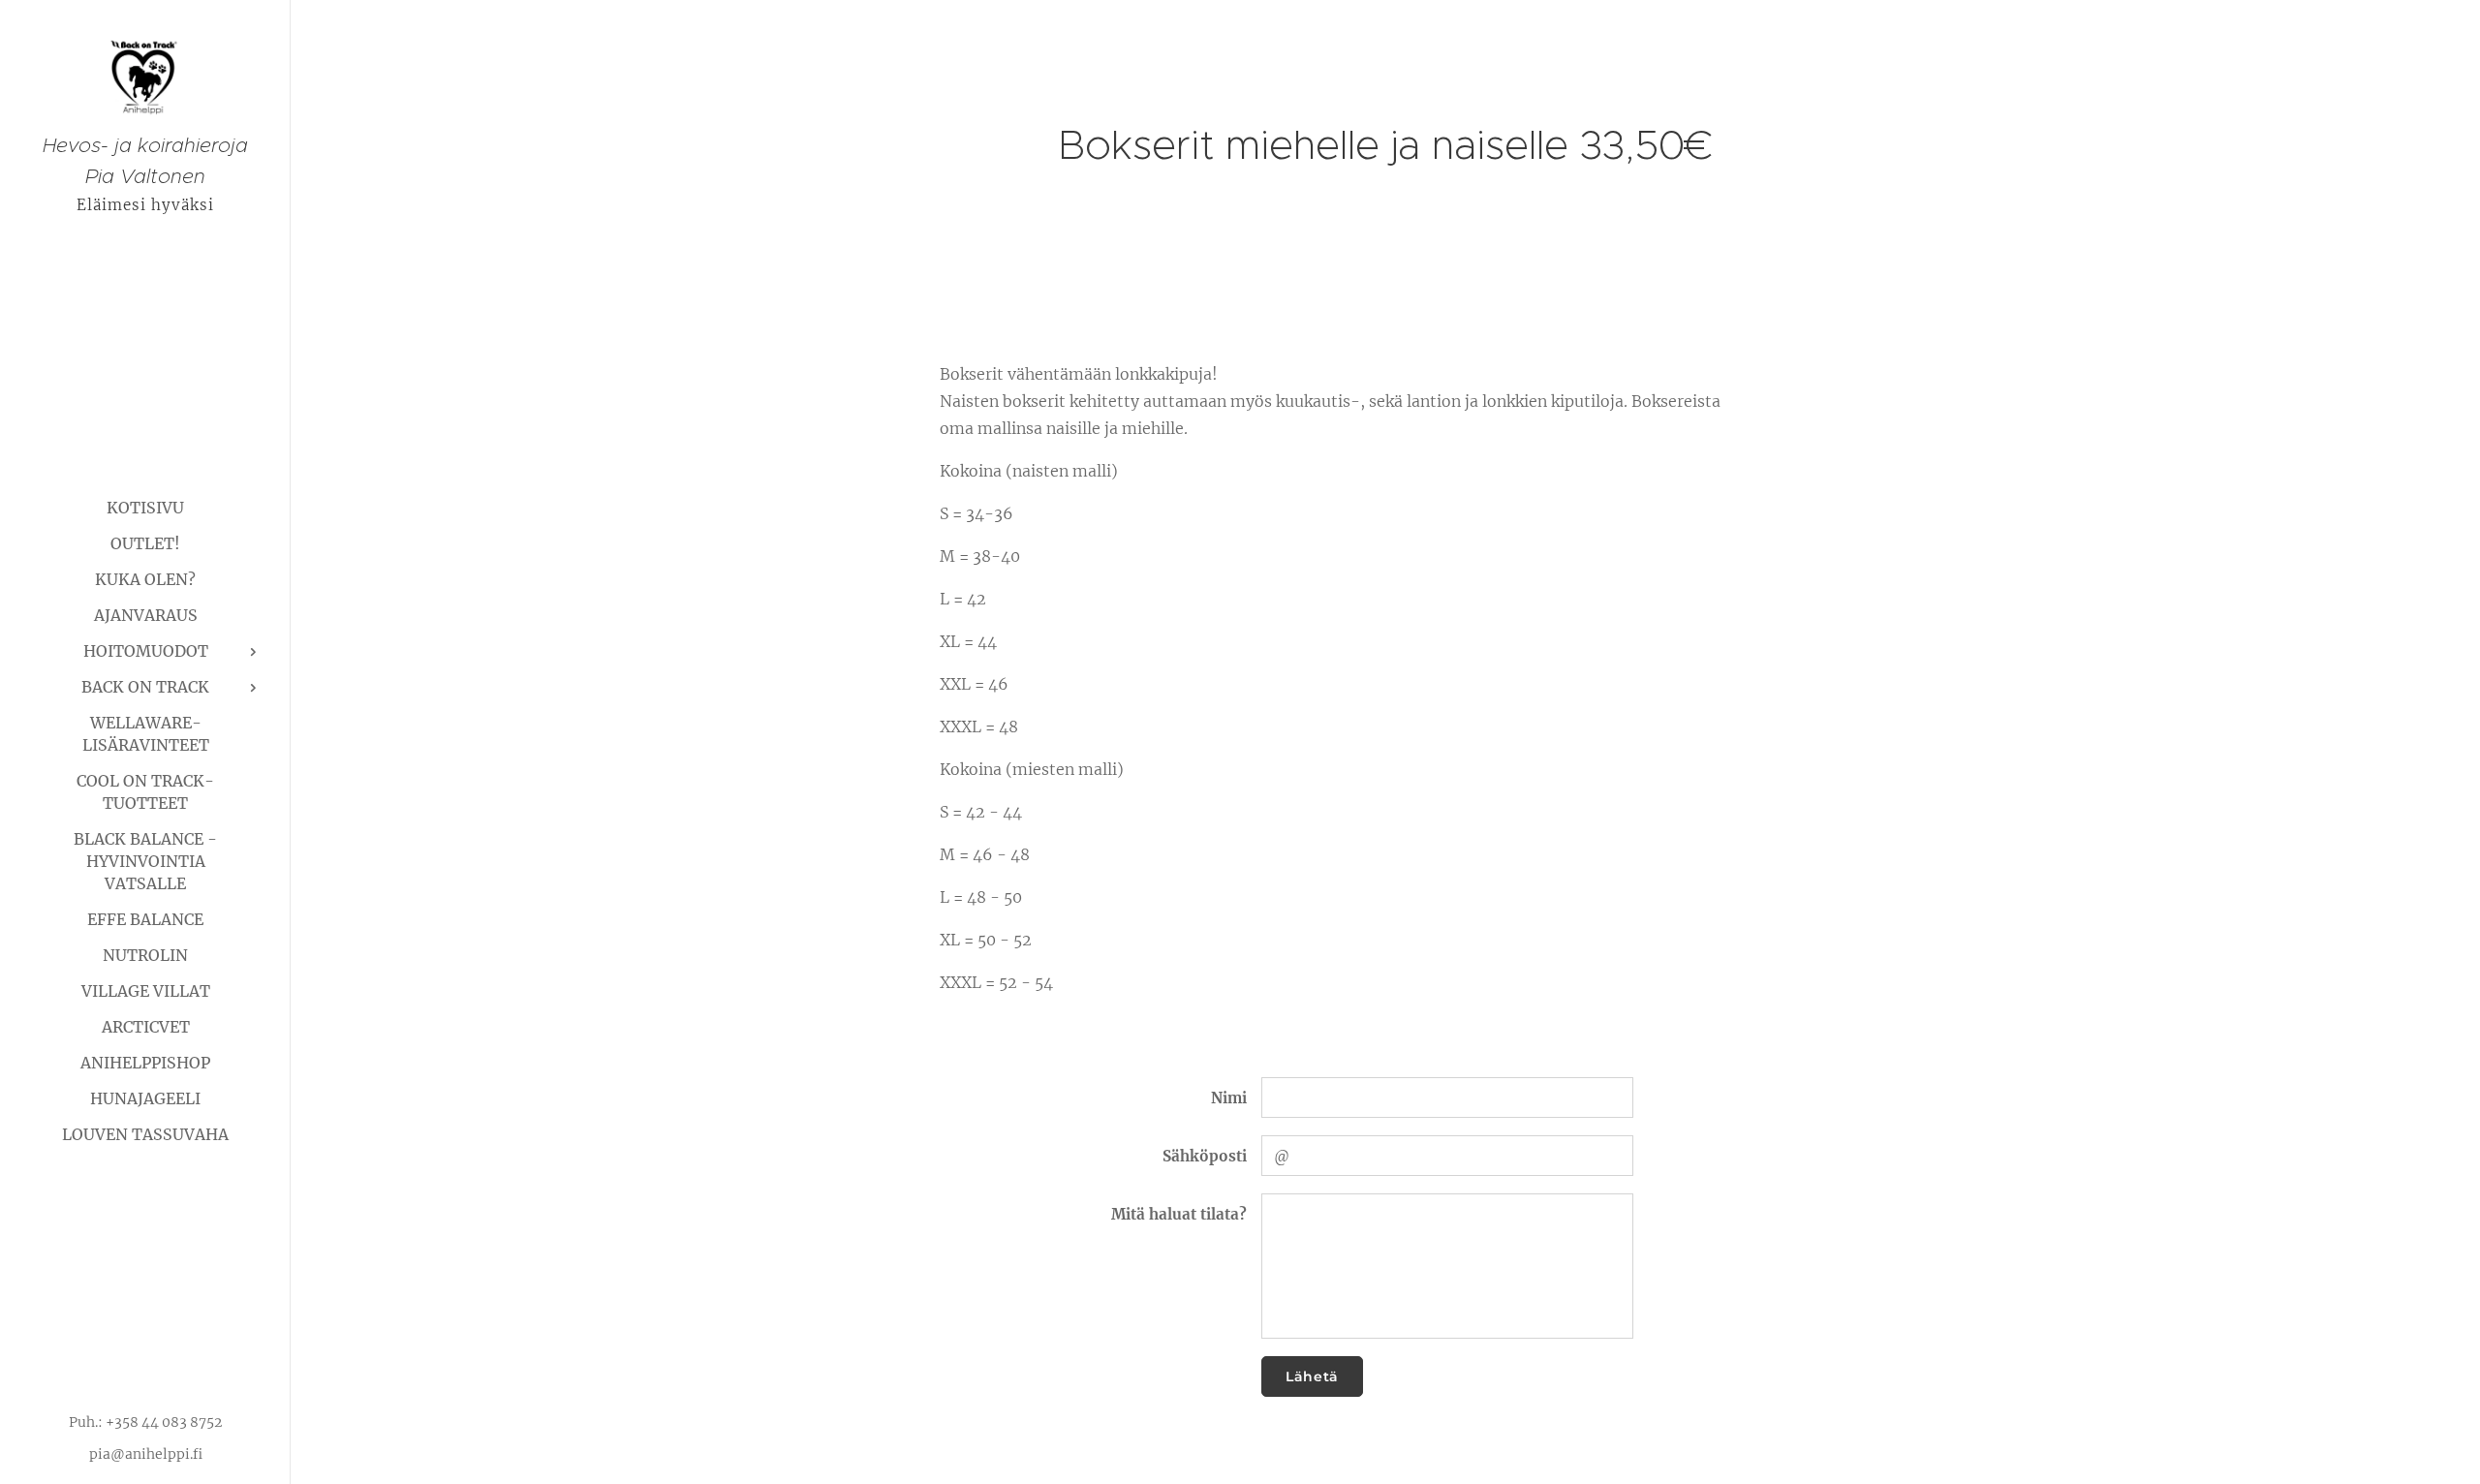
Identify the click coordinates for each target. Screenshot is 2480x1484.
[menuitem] (145, 508)
